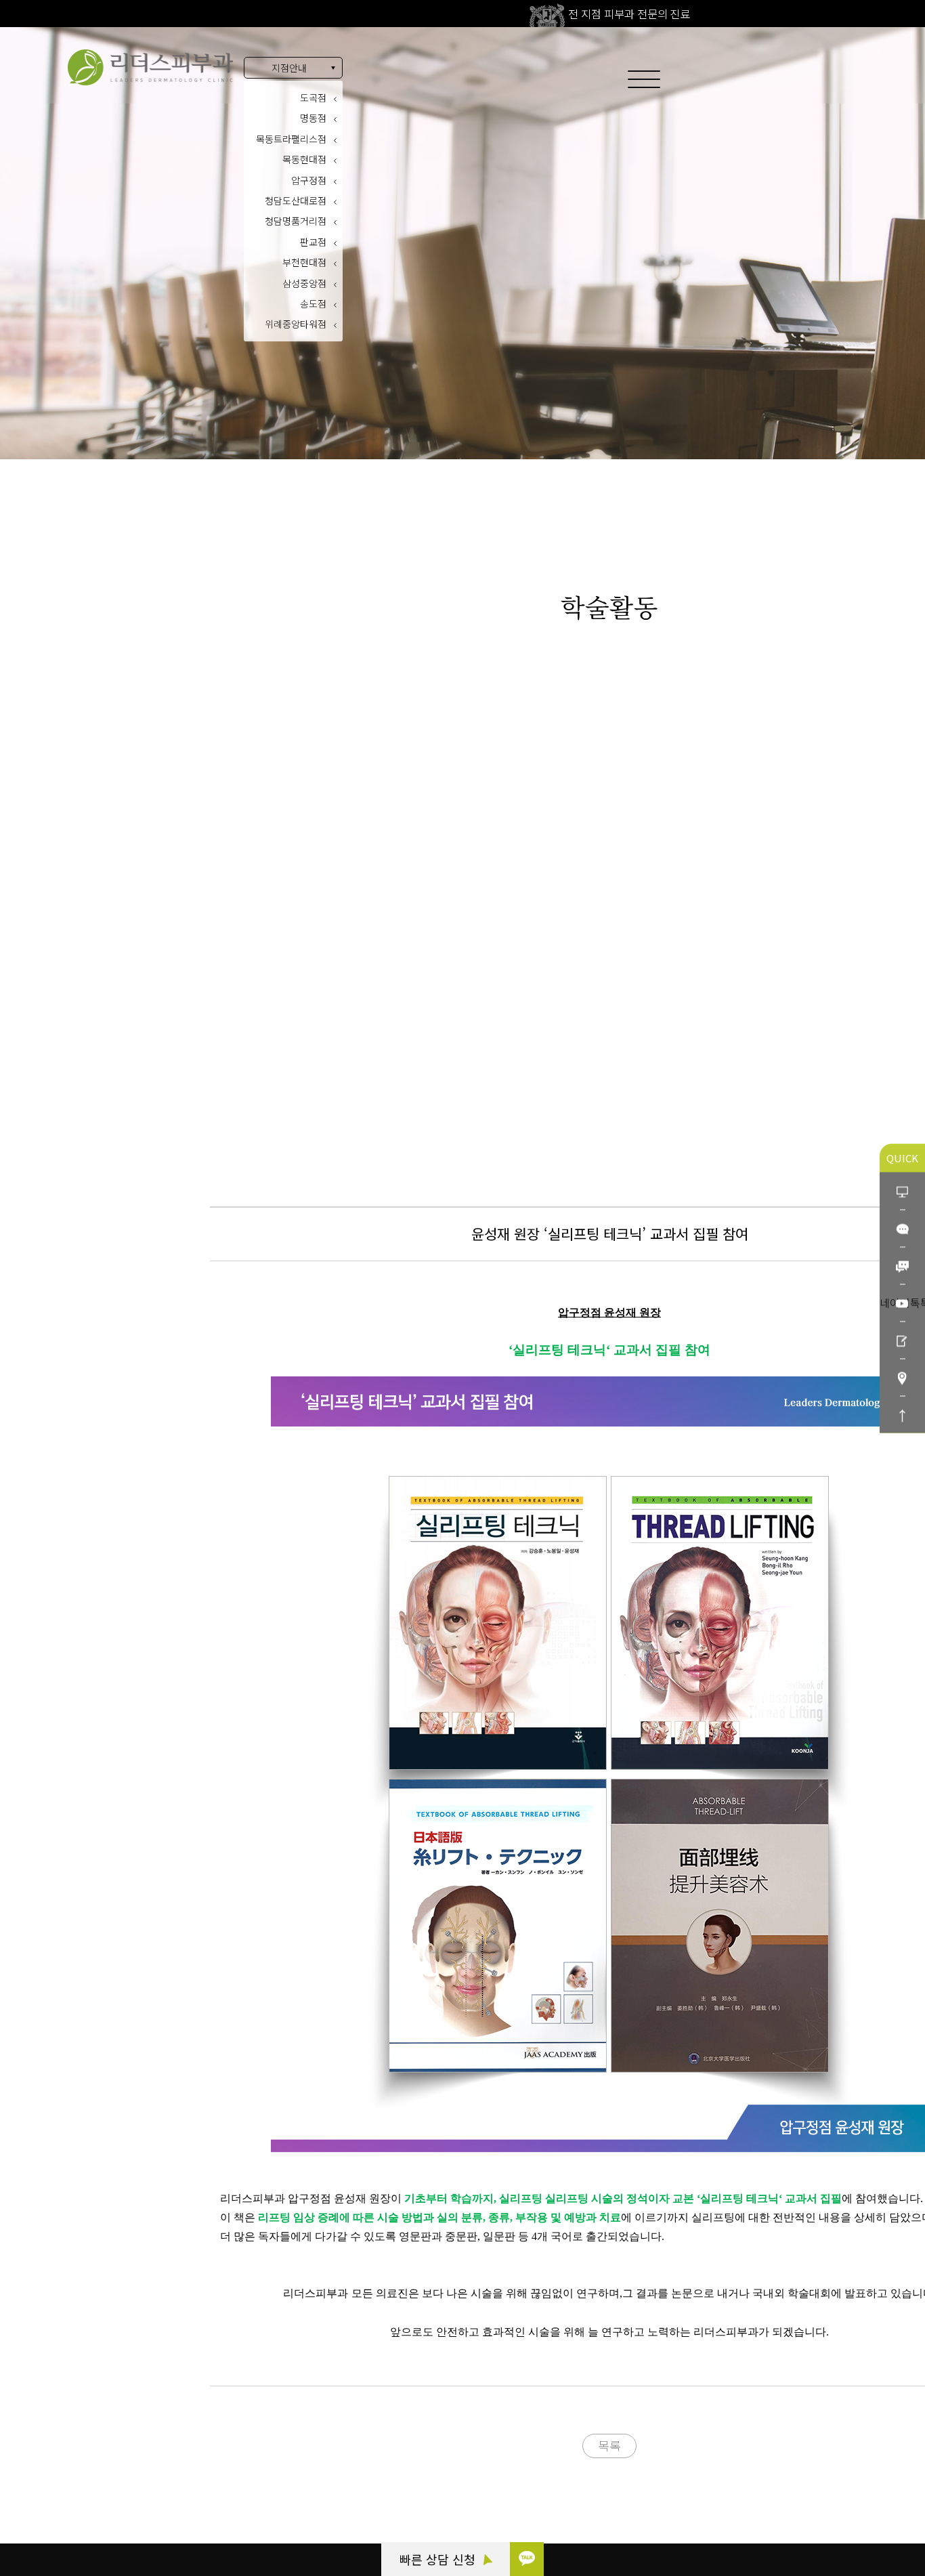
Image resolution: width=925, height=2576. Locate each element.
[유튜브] (902, 1302)
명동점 (313, 118)
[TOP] (902, 1414)
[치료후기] (902, 1339)
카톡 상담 (83, 2435)
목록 (609, 2445)
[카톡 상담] (527, 2559)
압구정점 (309, 180)
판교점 (313, 242)
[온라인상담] (902, 1190)
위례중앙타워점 (296, 324)
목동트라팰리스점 (291, 139)
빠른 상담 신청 (439, 2559)
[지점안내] (902, 1377)
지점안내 (289, 68)
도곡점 (313, 98)
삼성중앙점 (304, 283)
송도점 (313, 303)
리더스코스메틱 (95, 2510)
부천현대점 (304, 262)
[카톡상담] (902, 1228)
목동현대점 (304, 159)
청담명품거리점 (296, 221)
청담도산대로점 (296, 200)
